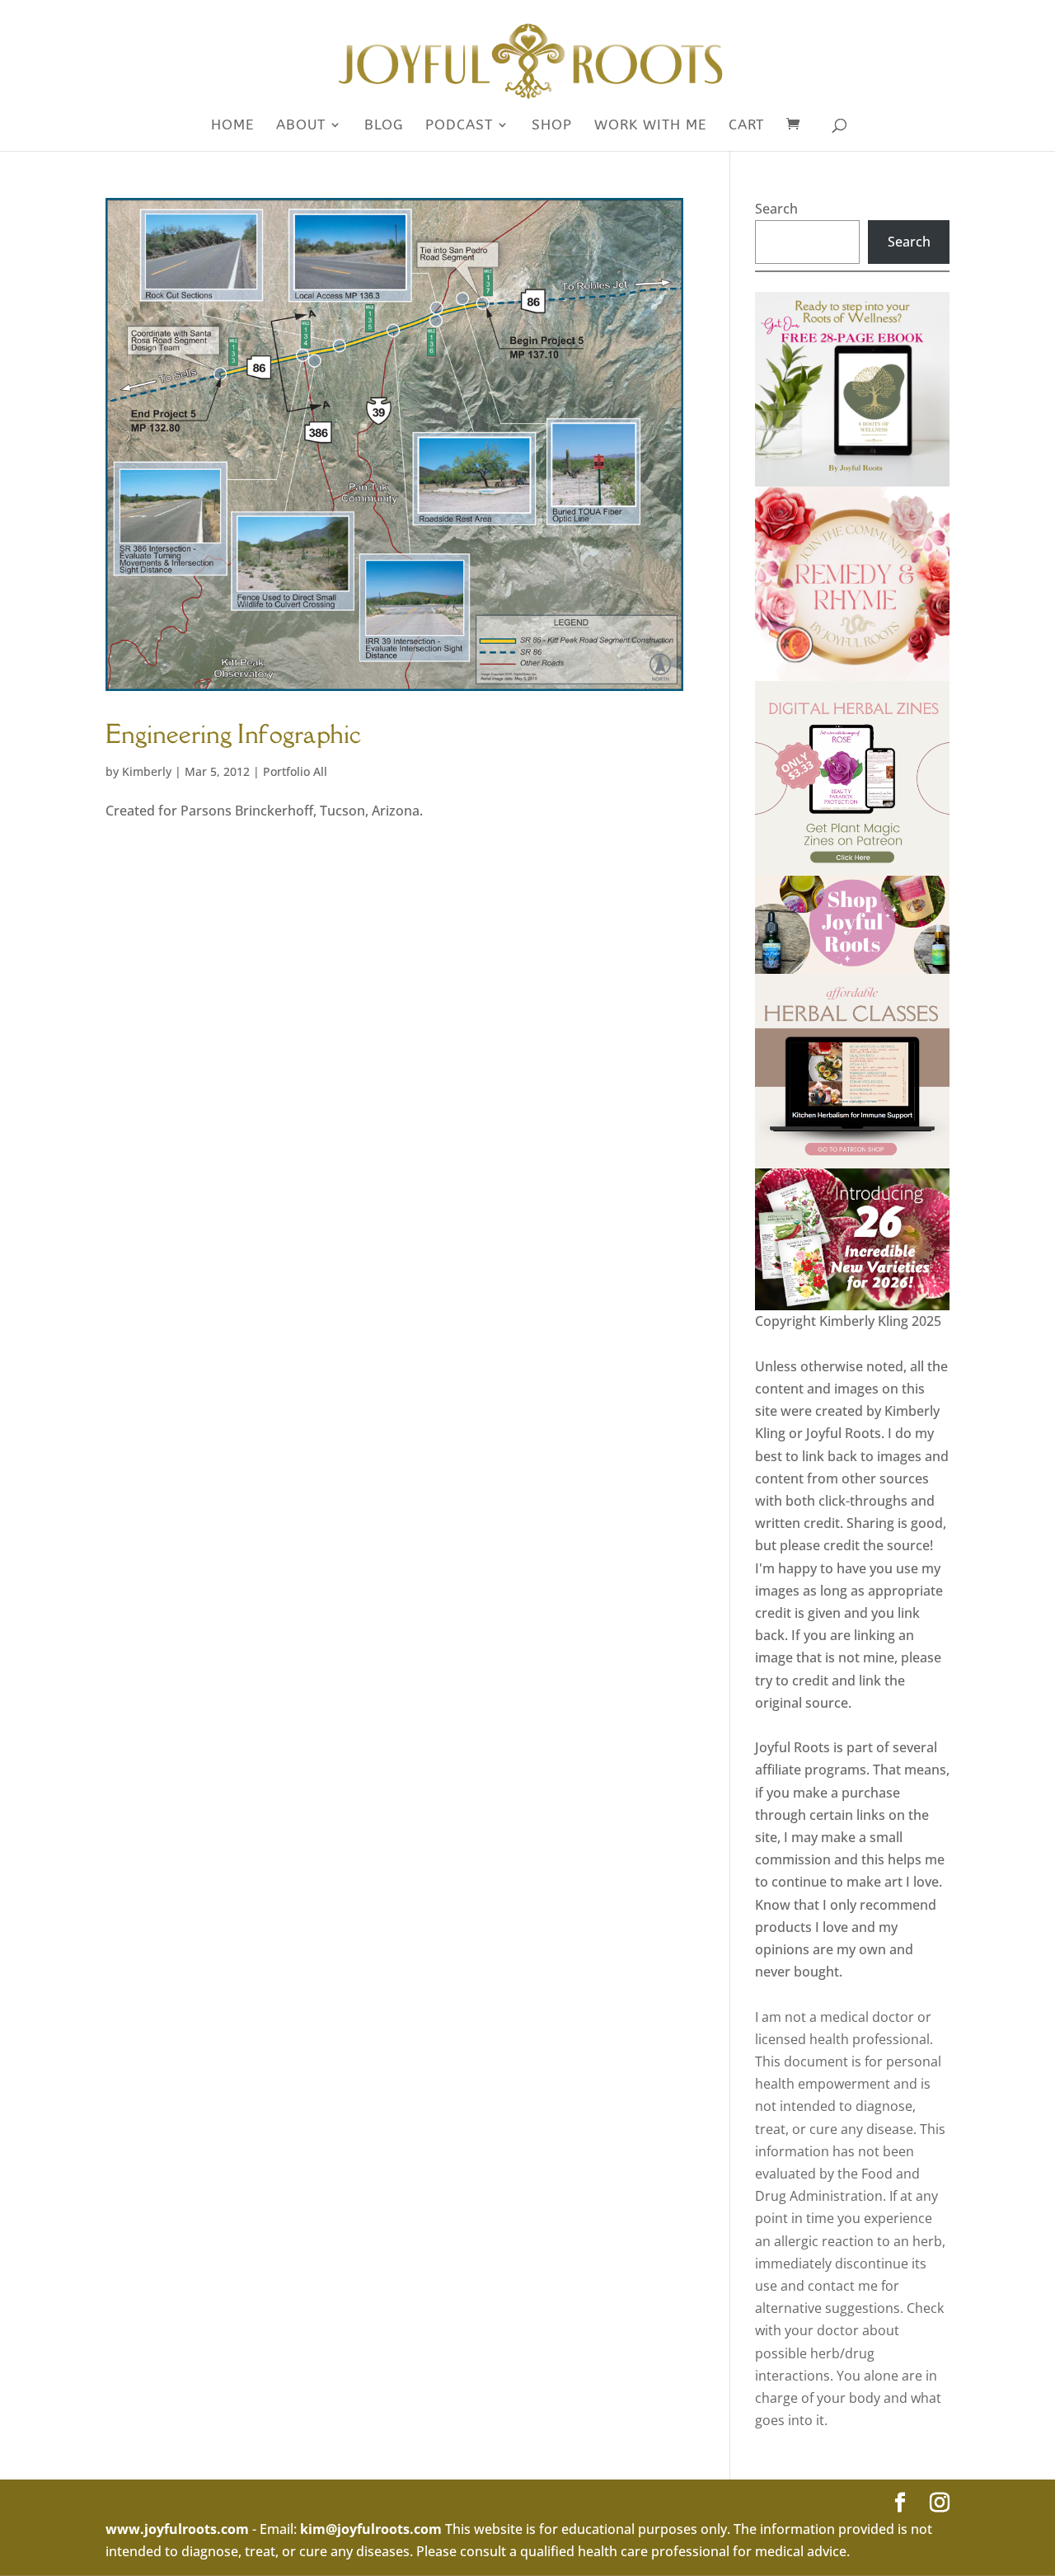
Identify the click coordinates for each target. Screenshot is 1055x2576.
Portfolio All (295, 771)
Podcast (459, 126)
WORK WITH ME (650, 126)
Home (232, 126)
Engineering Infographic (234, 733)
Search (776, 209)
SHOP (552, 126)
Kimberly (147, 771)
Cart (746, 126)
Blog (384, 126)
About (301, 126)
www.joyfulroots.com (177, 2529)
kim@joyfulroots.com (371, 2529)
